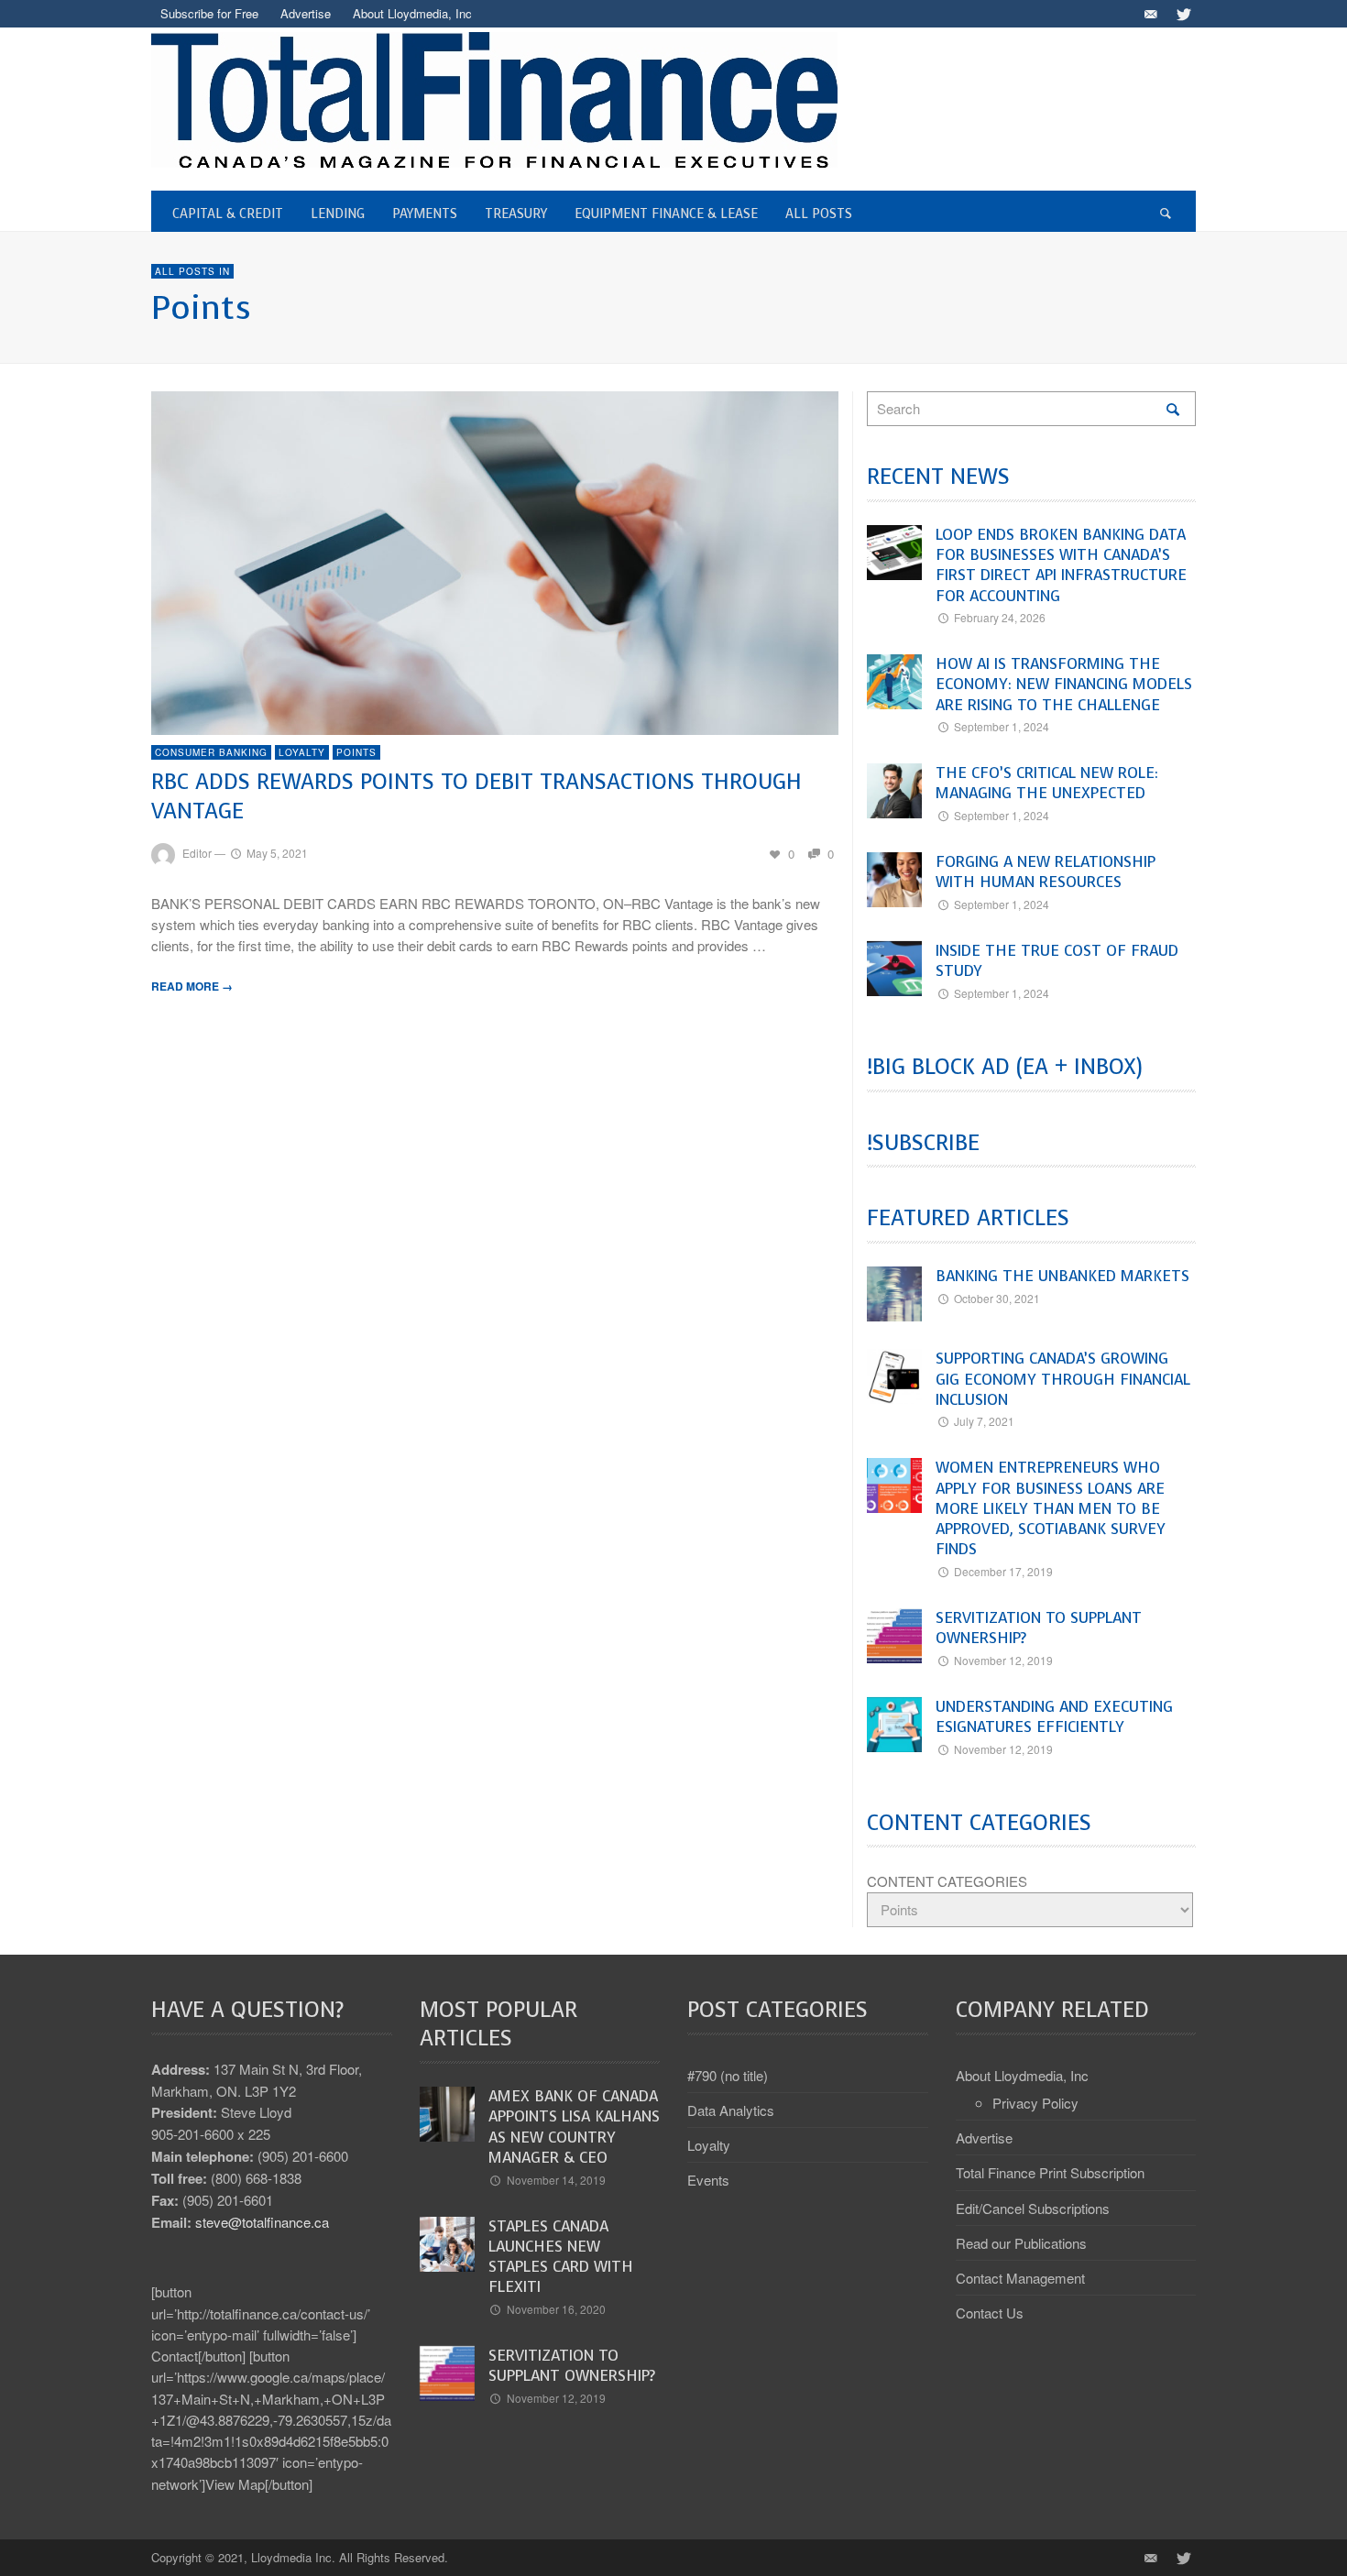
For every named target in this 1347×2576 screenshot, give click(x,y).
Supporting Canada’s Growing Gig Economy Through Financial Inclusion (1063, 1379)
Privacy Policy (1035, 2103)
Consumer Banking (211, 752)
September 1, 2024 (1002, 726)
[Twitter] (1182, 14)
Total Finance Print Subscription (1050, 2172)
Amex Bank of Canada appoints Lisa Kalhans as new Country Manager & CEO (574, 2127)
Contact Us (990, 2313)
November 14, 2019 (556, 2180)
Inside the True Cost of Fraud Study (1057, 961)
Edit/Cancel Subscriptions (1033, 2208)
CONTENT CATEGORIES (947, 1881)
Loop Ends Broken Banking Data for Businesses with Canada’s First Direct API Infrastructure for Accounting (1061, 565)
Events (708, 2180)
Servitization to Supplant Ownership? (1039, 1628)
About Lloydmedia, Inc (1022, 2075)
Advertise (984, 2138)
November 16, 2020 (556, 2309)
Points (356, 752)
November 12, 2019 (1003, 1660)
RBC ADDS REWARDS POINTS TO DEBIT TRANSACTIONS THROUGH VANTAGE (476, 796)
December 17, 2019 (1003, 1571)
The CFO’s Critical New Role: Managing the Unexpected (1047, 783)
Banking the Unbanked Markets (1062, 1276)
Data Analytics (731, 2110)
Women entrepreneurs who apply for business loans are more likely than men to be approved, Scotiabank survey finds (1051, 1508)
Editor (197, 853)
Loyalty (302, 752)
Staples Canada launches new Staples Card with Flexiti (561, 2257)
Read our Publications (1021, 2243)
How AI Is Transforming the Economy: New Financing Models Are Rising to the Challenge (1064, 685)
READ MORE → (192, 986)
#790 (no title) (728, 2075)
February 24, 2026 (1000, 617)
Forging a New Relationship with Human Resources (1046, 872)
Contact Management (1020, 2278)
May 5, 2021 (277, 853)
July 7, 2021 (984, 1421)
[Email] (1150, 14)
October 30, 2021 (997, 1298)
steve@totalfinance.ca (262, 2222)
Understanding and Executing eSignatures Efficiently (1054, 1717)
